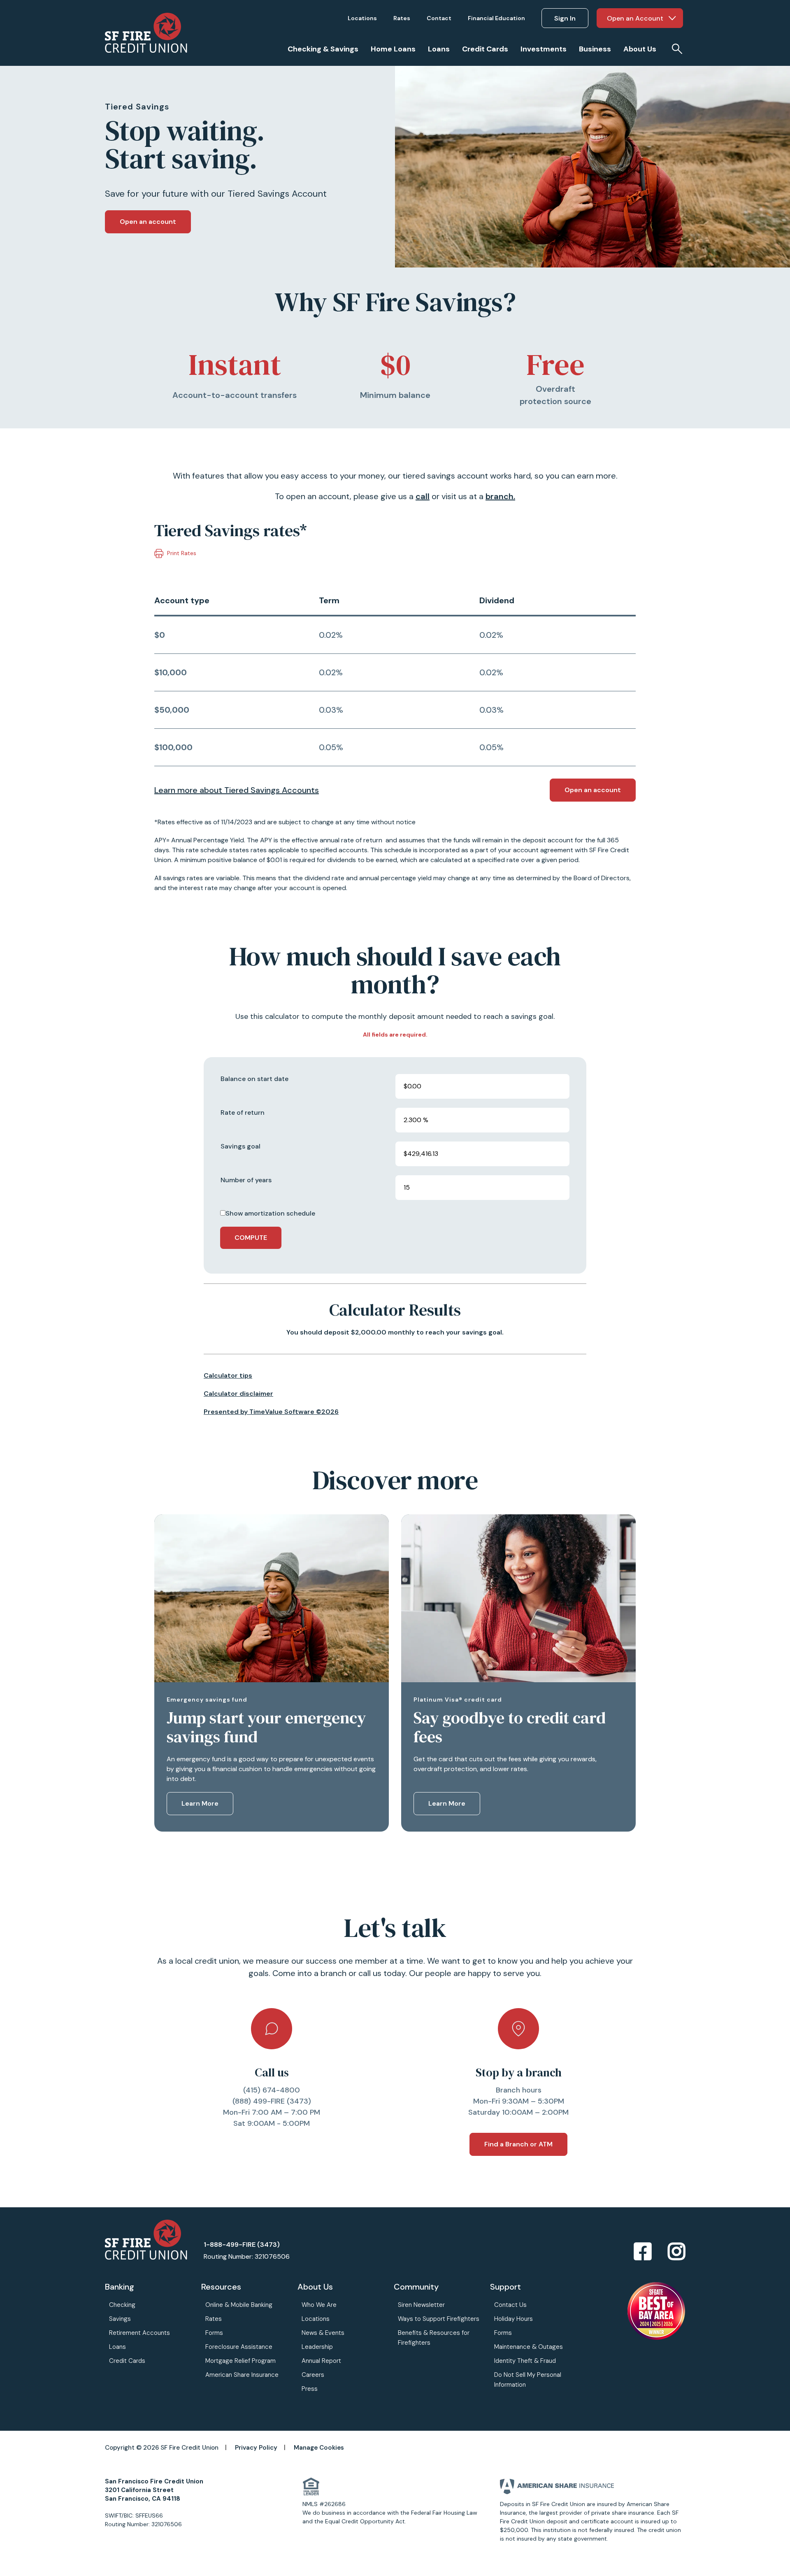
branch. (500, 496)
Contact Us (510, 2305)
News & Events (323, 2333)
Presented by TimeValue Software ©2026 (271, 1412)
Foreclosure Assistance (239, 2347)
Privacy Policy (256, 2448)
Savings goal (240, 1146)
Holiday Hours (513, 2319)
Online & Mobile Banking (239, 2305)
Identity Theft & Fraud (525, 2361)
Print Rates (181, 553)
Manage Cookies (319, 2448)
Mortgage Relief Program (240, 2361)
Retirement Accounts (139, 2333)
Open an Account (635, 18)
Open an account (148, 222)
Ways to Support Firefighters (439, 2319)
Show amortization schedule (270, 1213)
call (423, 496)
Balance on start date (254, 1079)
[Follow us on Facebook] (643, 2252)
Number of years (246, 1180)
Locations (316, 2319)
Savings (120, 2319)
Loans (117, 2347)
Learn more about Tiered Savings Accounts (237, 790)
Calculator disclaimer (238, 1394)
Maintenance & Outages (529, 2347)
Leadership (317, 2347)
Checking (122, 2305)
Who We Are (319, 2305)
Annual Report (321, 2361)
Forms (214, 2333)
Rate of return (243, 1112)
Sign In (565, 18)
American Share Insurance (242, 2375)
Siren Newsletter (421, 2305)
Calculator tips (228, 1375)
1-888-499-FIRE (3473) (242, 2245)
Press (310, 2389)
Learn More (200, 1803)
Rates (214, 2319)
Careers (313, 2375)
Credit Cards (127, 2361)
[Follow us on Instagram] (676, 2252)
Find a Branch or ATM (518, 2144)
